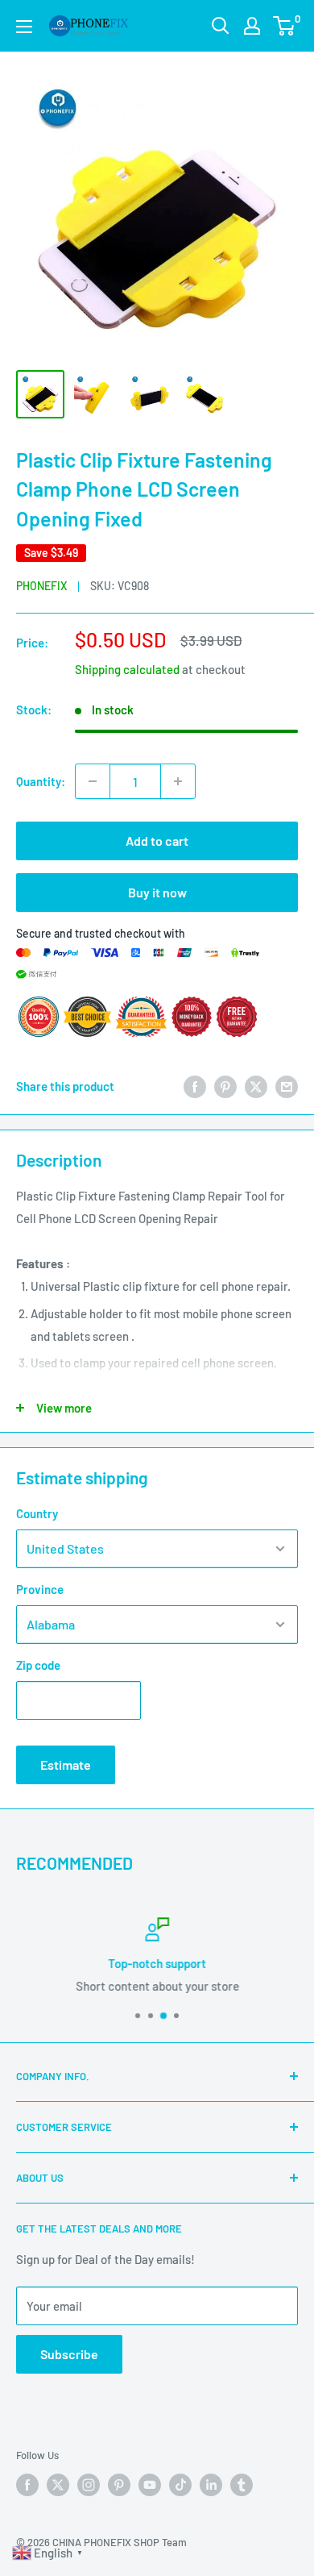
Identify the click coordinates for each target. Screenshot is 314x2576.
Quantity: (41, 781)
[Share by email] (287, 1086)
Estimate (66, 1764)
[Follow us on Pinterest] (119, 2485)
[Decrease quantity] (93, 781)
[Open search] (221, 26)
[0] (285, 26)
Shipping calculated (127, 669)
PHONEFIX (41, 586)
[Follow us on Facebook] (27, 2485)
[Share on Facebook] (195, 1086)
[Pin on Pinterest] (225, 1086)
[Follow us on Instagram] (89, 2485)
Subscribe (69, 2354)
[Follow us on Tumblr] (242, 2485)
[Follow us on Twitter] (58, 2485)
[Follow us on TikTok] (180, 2485)
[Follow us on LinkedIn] (211, 2485)
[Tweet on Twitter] (256, 1086)
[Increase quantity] (178, 781)
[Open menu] (24, 27)
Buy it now (157, 892)
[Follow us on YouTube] (150, 2485)
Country (37, 1513)
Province (40, 1589)
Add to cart (157, 841)
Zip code (38, 1665)
